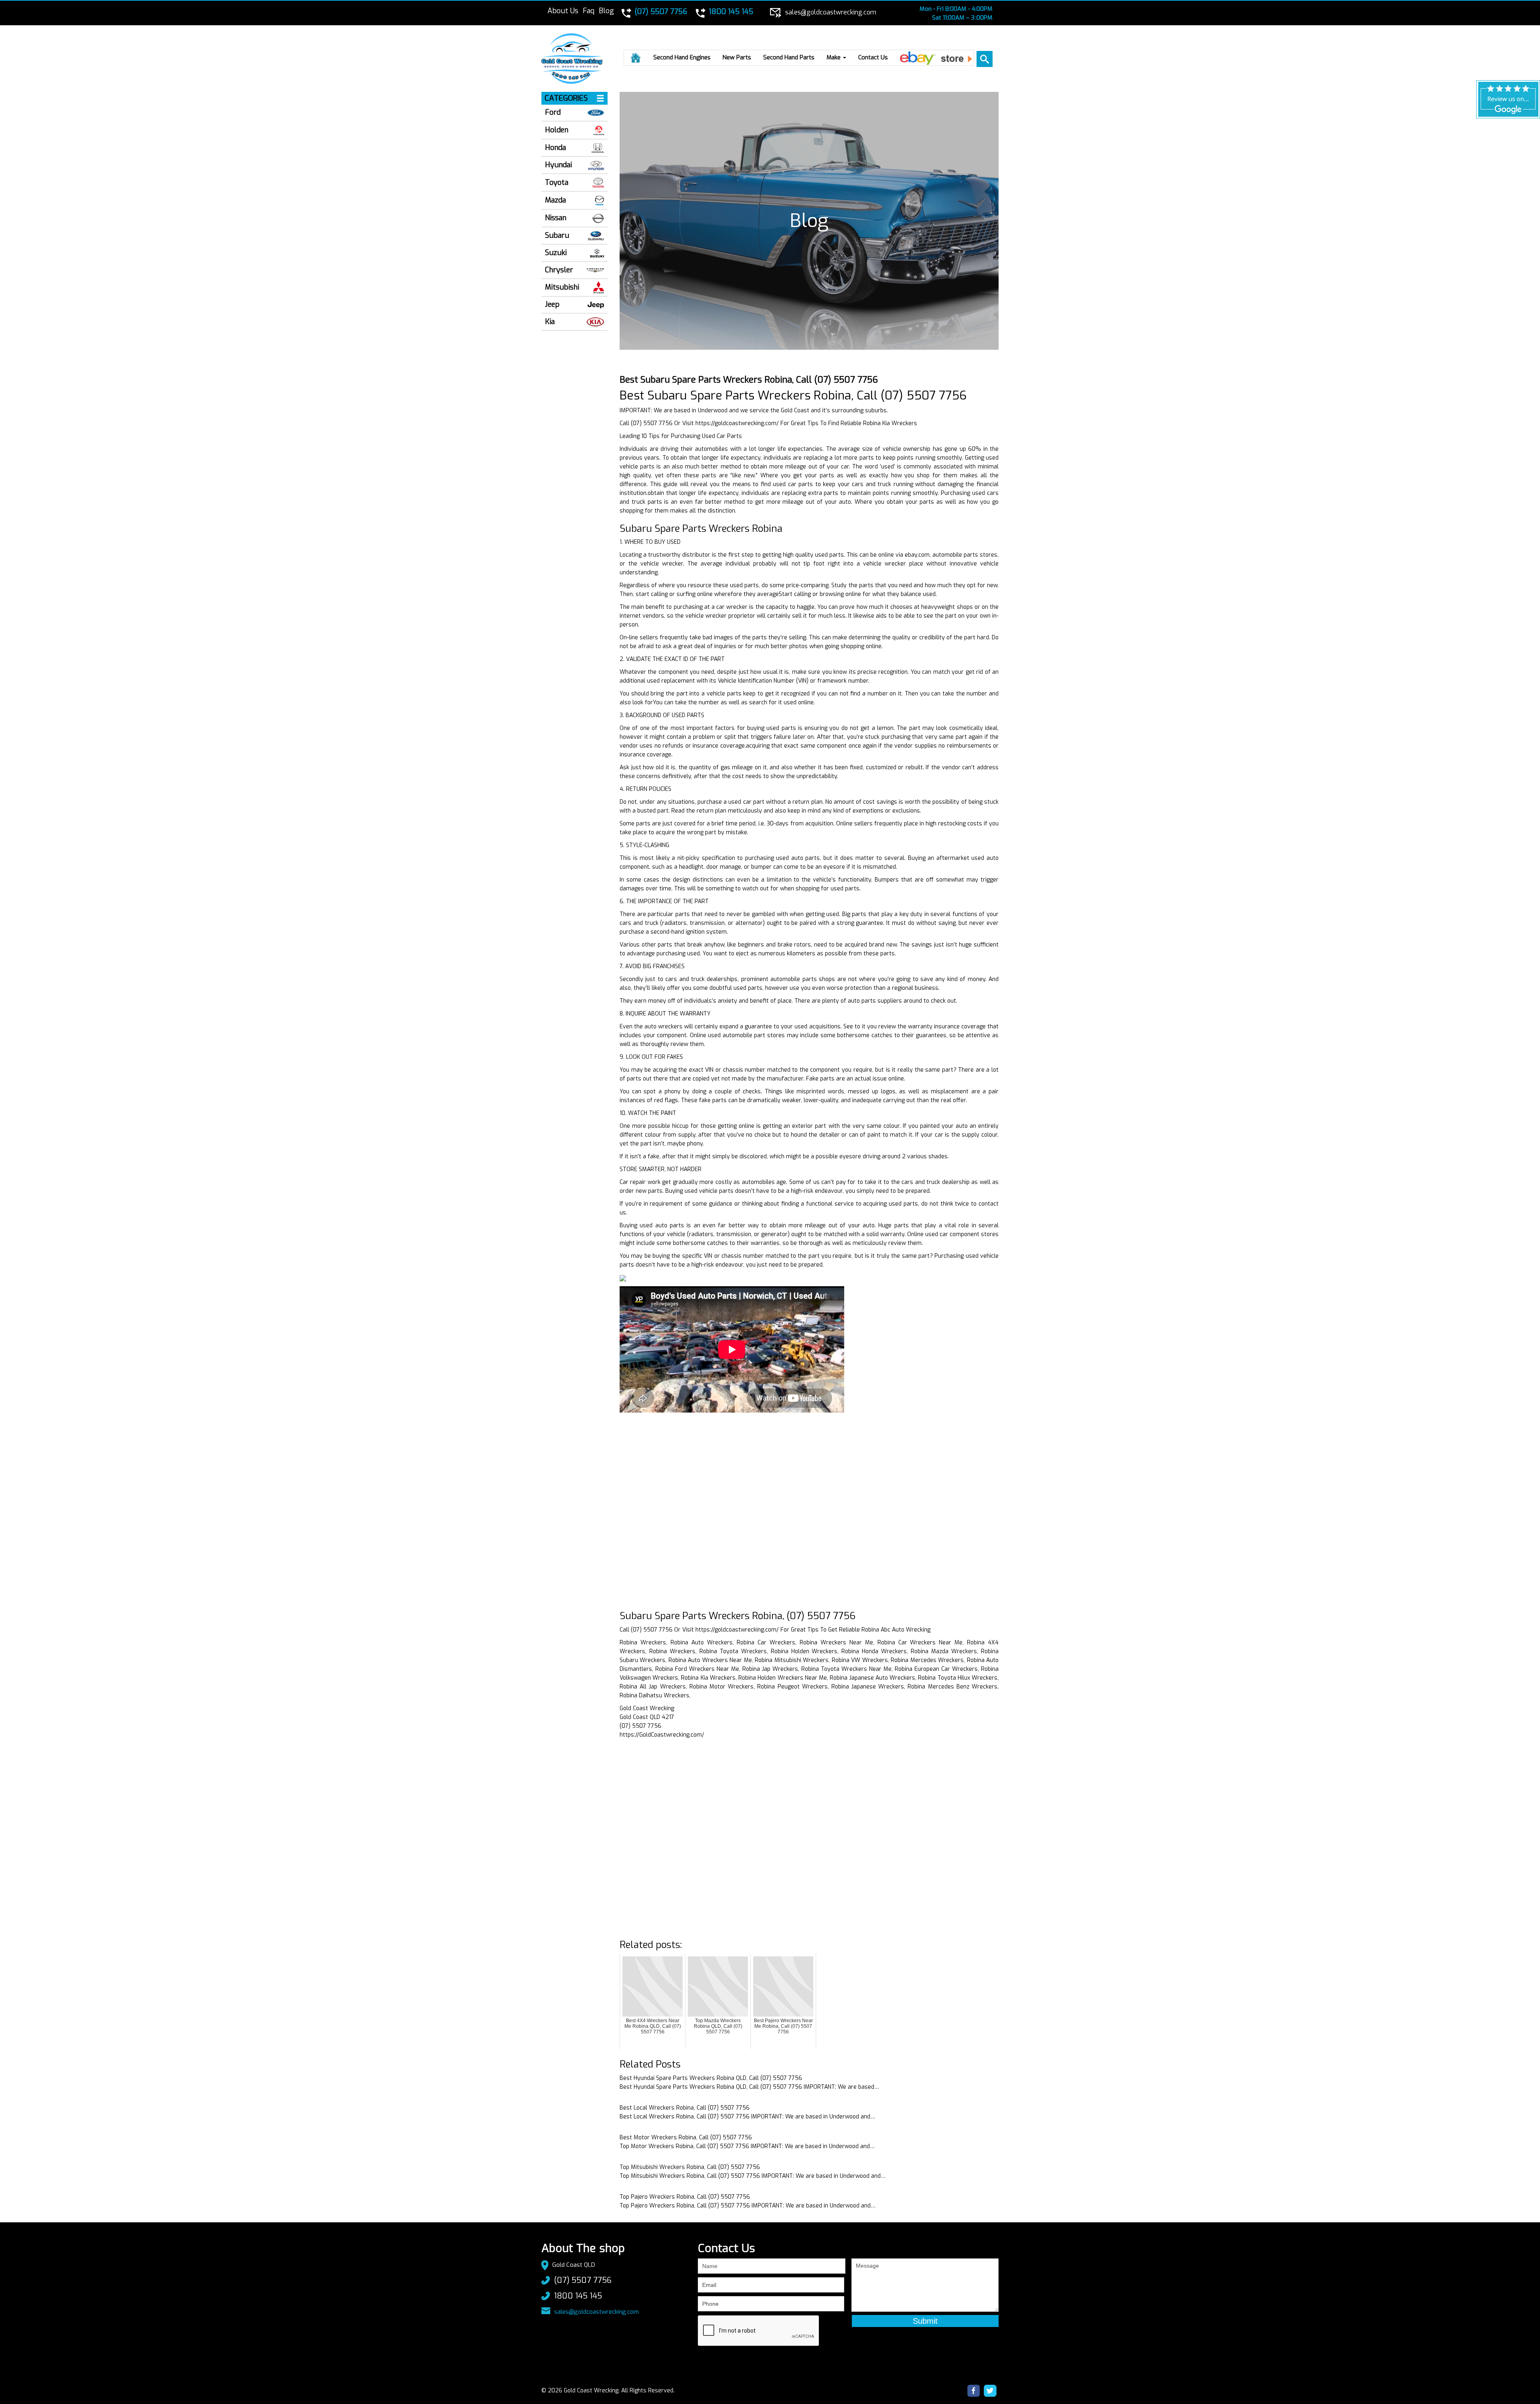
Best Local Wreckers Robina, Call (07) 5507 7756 (685, 2108)
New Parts (737, 57)
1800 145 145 (578, 2296)
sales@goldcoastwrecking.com (597, 2312)
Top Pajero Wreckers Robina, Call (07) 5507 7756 (685, 2197)
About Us (563, 11)
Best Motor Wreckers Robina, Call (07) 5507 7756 (686, 2137)
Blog (606, 11)
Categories (566, 98)
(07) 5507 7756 (583, 2280)
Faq (589, 11)
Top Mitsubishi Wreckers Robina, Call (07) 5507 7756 (690, 2167)
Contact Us (873, 57)
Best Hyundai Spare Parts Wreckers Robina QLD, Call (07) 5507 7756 (711, 2078)
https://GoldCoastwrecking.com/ (662, 1735)
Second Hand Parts (789, 57)
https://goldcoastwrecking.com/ (737, 423)
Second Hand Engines (682, 57)
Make (834, 57)
